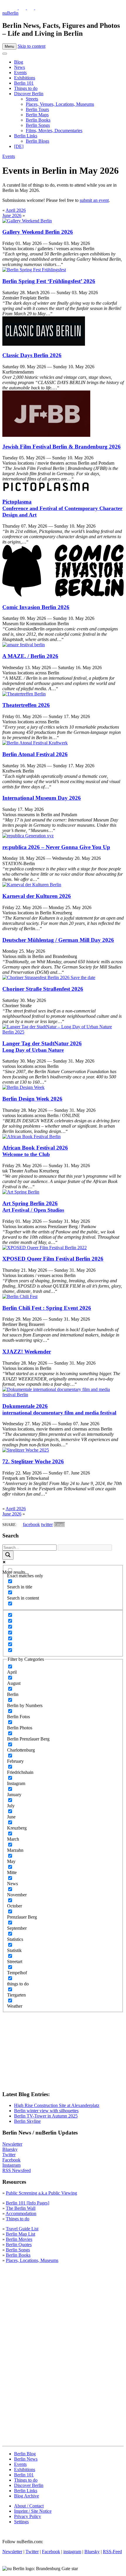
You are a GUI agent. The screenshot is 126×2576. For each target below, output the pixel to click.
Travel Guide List (22, 2229)
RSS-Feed (112, 2552)
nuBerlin (10, 13)
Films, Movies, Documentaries (54, 131)
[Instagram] (23, 8)
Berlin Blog (25, 2454)
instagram (72, 2552)
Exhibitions (25, 78)
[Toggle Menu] (5, 54)
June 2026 (12, 215)
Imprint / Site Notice (33, 2511)
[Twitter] (15, 8)
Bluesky (10, 2149)
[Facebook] (31, 8)
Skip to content (31, 46)
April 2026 (16, 210)
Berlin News (26, 2459)
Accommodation (21, 2213)
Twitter (9, 2155)
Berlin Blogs (38, 141)
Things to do (26, 88)
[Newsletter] (6, 8)
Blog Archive (27, 2496)
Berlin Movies (19, 2239)
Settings (21, 2522)
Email (59, 1524)
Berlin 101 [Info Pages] (28, 2203)
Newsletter (12, 2144)
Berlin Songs (38, 125)
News (19, 67)
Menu (9, 46)
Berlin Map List (21, 2234)
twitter (47, 1524)
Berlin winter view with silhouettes (46, 2111)
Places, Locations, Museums (32, 2260)
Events (20, 73)
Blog (19, 62)
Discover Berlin (29, 94)
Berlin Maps (37, 115)
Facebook (11, 2160)
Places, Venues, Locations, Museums (60, 104)
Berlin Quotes (19, 2245)
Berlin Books (38, 120)
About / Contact (29, 2506)
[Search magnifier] (8, 1555)
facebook (31, 1524)
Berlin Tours (37, 109)
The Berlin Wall (21, 2208)
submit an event (94, 200)
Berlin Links (26, 136)
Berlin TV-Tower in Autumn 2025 (46, 2116)
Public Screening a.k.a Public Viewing (41, 2193)
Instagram (11, 2165)
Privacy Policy (28, 2516)
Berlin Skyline (27, 2121)
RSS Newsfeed (17, 2170)
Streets (32, 99)
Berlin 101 (24, 83)
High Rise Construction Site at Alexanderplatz (57, 2105)
